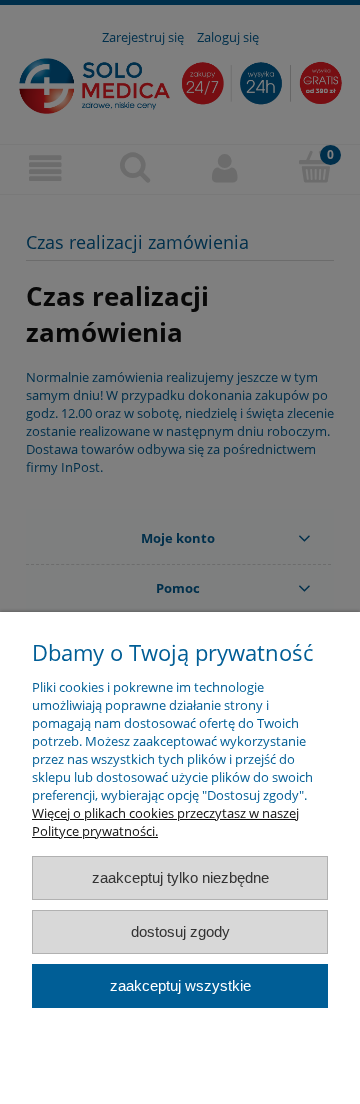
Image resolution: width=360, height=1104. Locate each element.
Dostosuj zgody (180, 931)
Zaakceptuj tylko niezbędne (180, 877)
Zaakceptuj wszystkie (180, 985)
